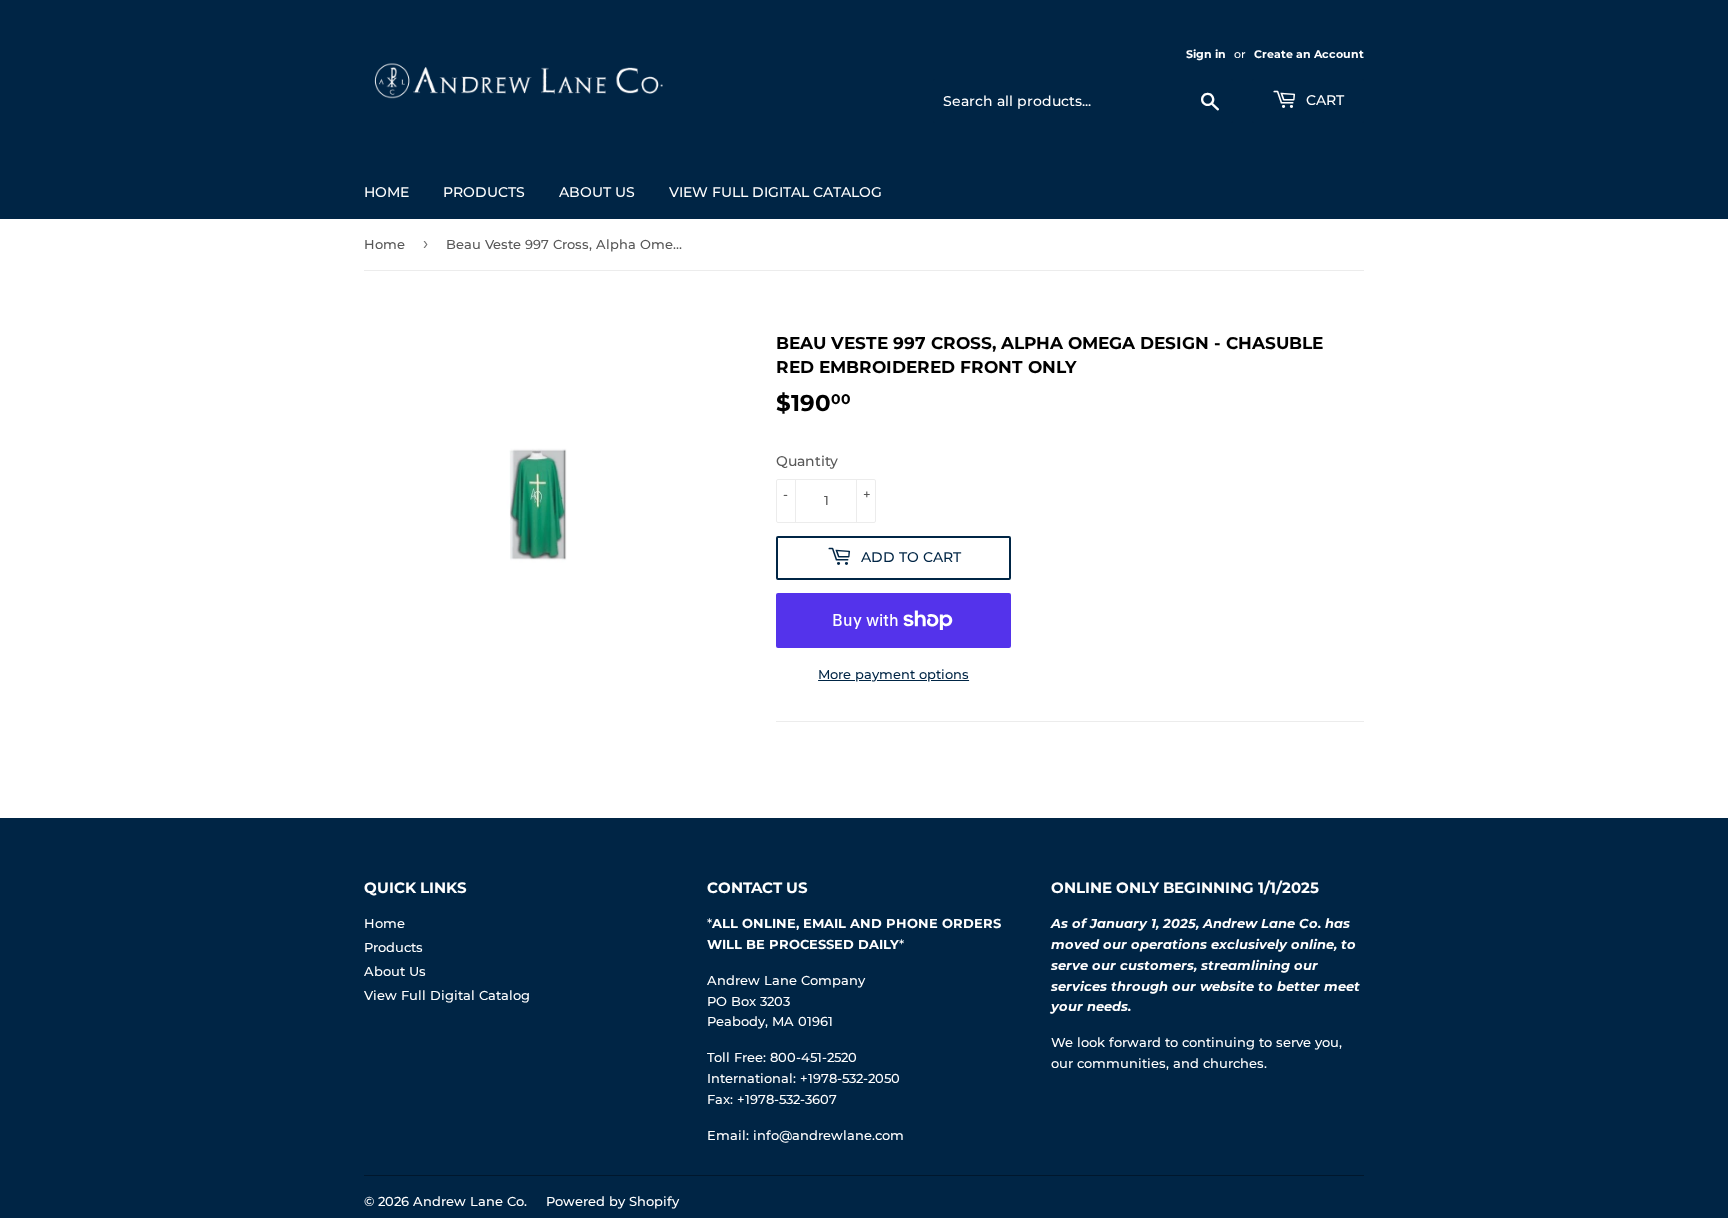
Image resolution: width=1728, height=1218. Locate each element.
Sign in (1206, 54)
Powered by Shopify (612, 1201)
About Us (597, 192)
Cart (1323, 100)
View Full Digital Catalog (775, 192)
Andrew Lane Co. (470, 1201)
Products (484, 192)
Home (386, 192)
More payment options (893, 674)
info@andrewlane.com (828, 1135)
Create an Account (1309, 54)
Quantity (807, 461)
